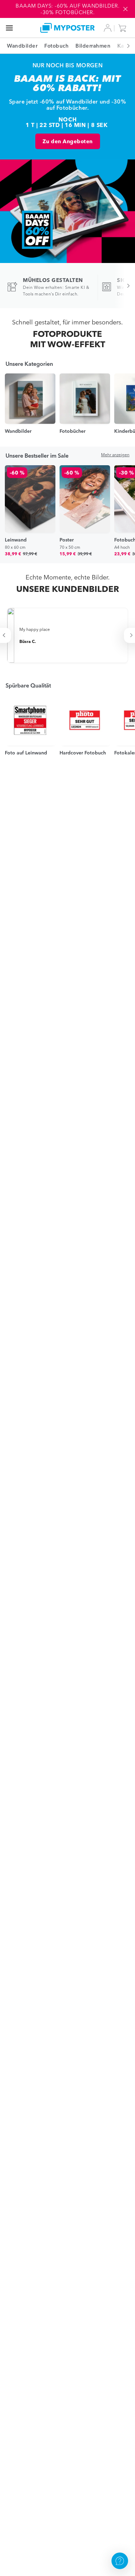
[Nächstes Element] (125, 46)
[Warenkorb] (124, 28)
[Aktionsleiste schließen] (125, 9)
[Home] (68, 28)
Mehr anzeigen (115, 455)
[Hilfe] (120, 2561)
